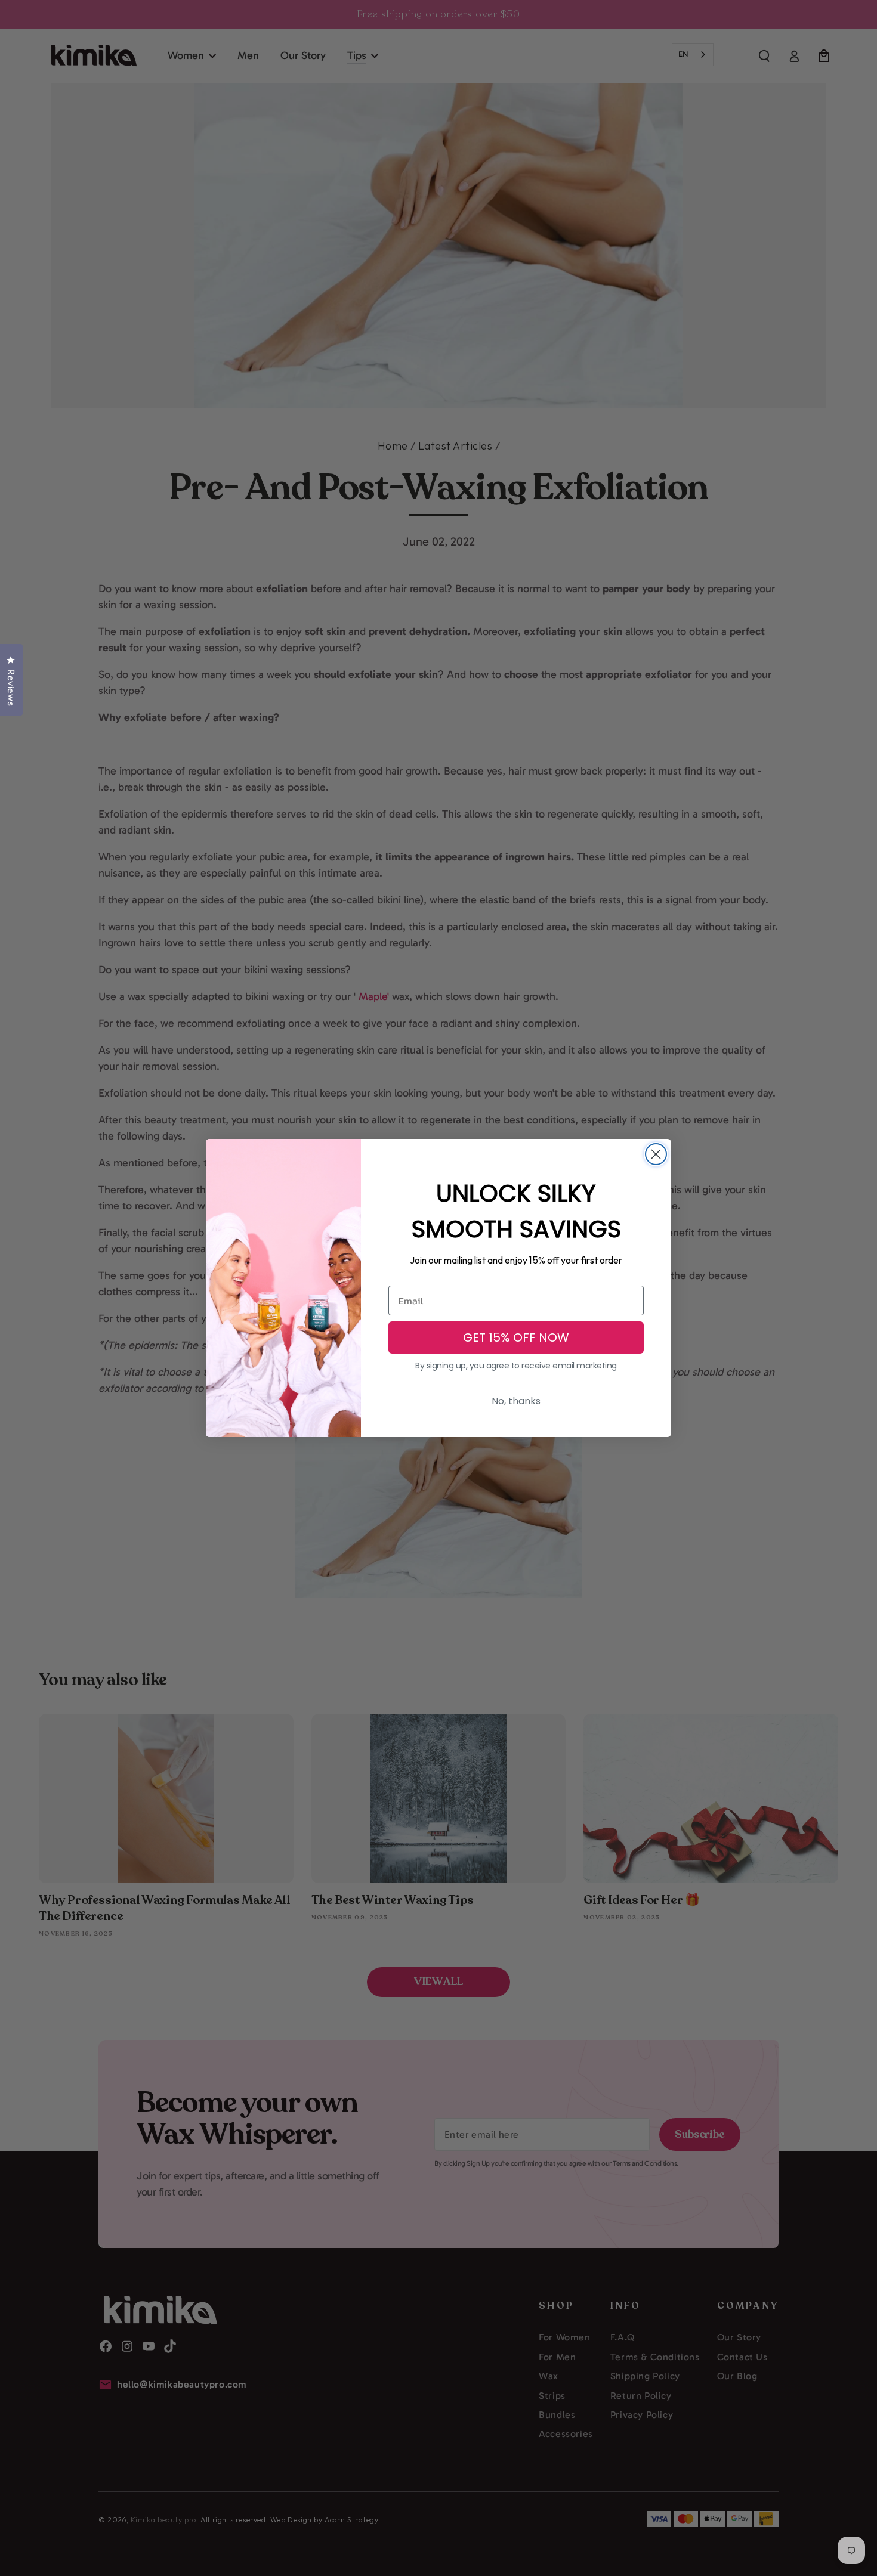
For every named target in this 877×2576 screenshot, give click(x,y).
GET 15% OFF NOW (516, 1337)
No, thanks (516, 1401)
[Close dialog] (656, 1154)
